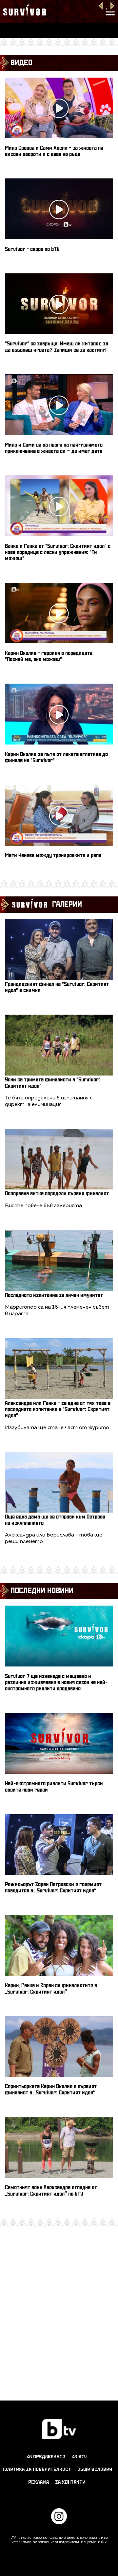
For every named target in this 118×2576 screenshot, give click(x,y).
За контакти (70, 2482)
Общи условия (95, 2469)
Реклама (39, 2482)
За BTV (79, 2457)
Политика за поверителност (36, 2469)
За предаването (46, 2457)
